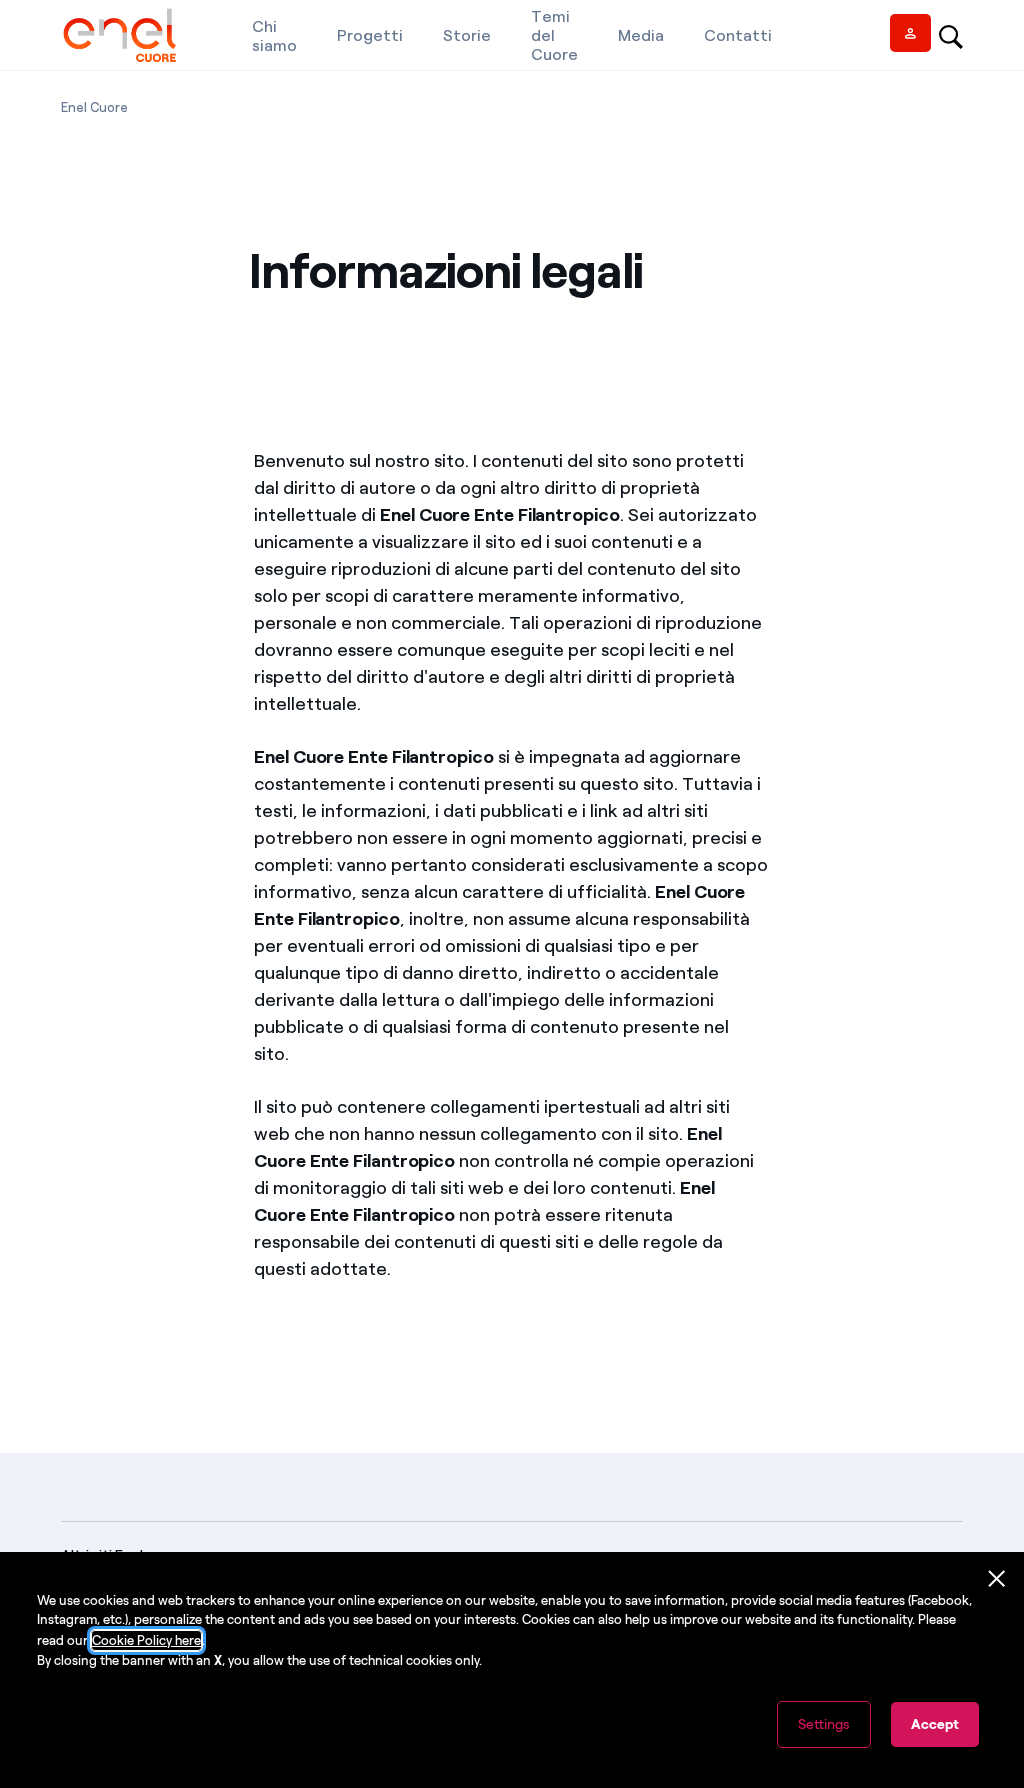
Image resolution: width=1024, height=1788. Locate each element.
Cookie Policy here (146, 1640)
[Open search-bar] (951, 35)
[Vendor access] (910, 33)
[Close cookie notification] (997, 1579)
